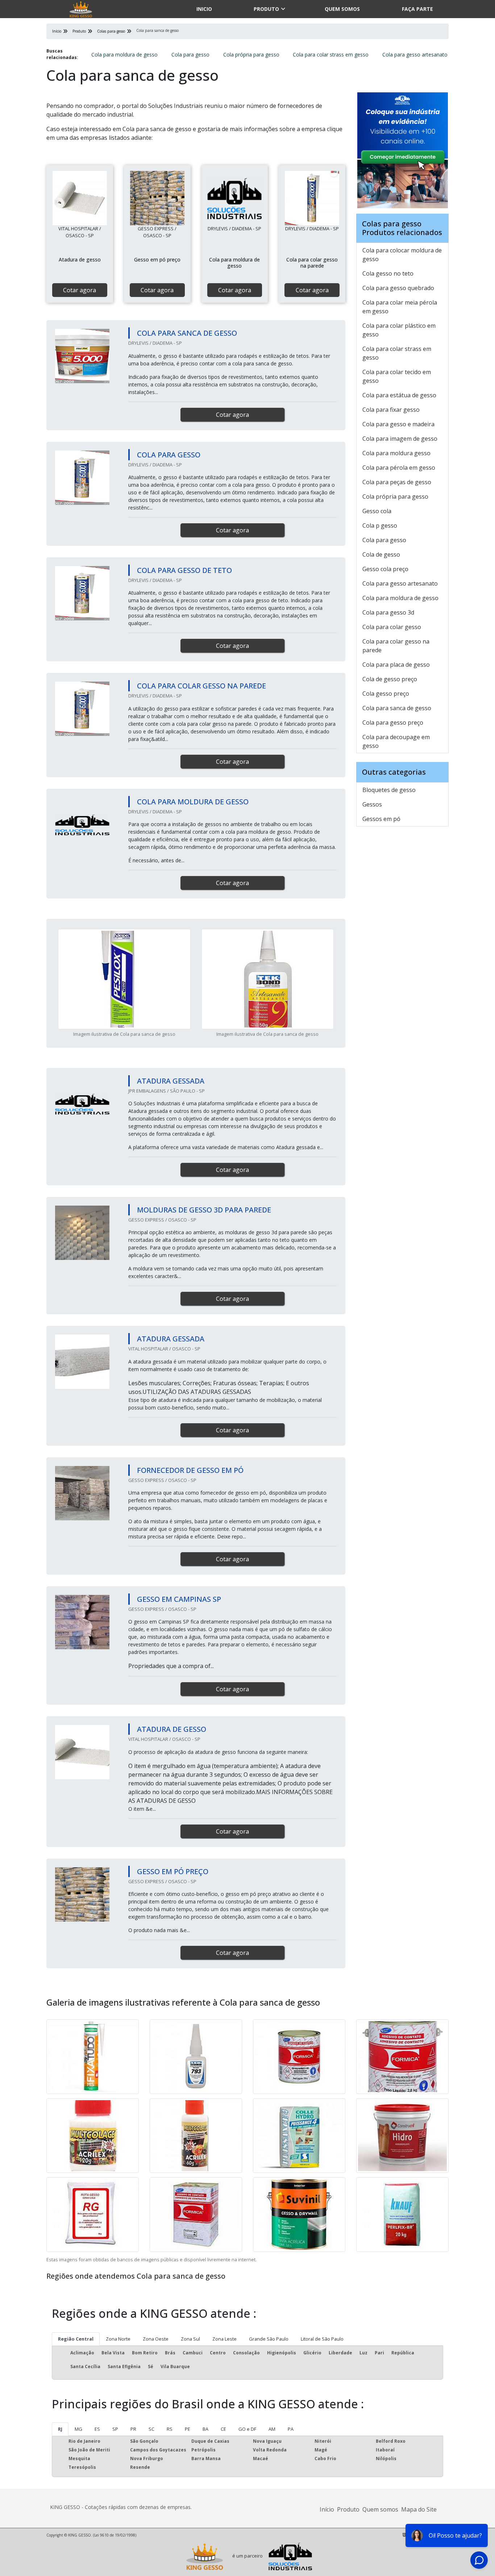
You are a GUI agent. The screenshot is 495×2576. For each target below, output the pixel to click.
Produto (266, 9)
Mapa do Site (419, 2509)
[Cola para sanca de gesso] (80, 198)
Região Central (76, 2339)
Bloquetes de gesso (389, 790)
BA (205, 2429)
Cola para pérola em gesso (399, 468)
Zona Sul (190, 2339)
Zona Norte (118, 2339)
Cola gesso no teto (388, 273)
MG (78, 2429)
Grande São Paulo (269, 2339)
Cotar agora (80, 290)
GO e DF (247, 2429)
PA (291, 2429)
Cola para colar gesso (392, 627)
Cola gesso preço (386, 694)
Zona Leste (224, 2339)
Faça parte (417, 9)
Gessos (372, 804)
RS (170, 2429)
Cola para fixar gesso (391, 410)
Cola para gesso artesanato (415, 55)
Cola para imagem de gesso (400, 439)
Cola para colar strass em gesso (331, 55)
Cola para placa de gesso (396, 665)
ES (97, 2429)
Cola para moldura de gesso (124, 55)
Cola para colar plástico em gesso (399, 330)
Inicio (204, 9)
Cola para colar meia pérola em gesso (400, 307)
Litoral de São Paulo (322, 2339)
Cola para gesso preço (393, 722)
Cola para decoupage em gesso (396, 741)
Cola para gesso (190, 55)
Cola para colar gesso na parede (396, 646)
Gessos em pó (381, 819)
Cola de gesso (381, 554)
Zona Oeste (156, 2339)
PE (188, 2429)
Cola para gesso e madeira (398, 424)
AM (272, 2429)
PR (133, 2429)
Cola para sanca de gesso (397, 708)
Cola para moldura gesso (396, 453)
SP (115, 2429)
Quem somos (342, 9)
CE (223, 2429)
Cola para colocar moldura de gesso (402, 255)
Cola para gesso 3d (388, 612)
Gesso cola (377, 511)
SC (151, 2429)
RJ (60, 2429)
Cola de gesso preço (390, 679)
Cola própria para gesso (251, 55)
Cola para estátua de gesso (399, 395)
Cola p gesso (380, 525)
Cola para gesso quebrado (398, 288)
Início (327, 2509)
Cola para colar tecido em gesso (397, 376)
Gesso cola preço (385, 569)
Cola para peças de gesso (397, 482)
